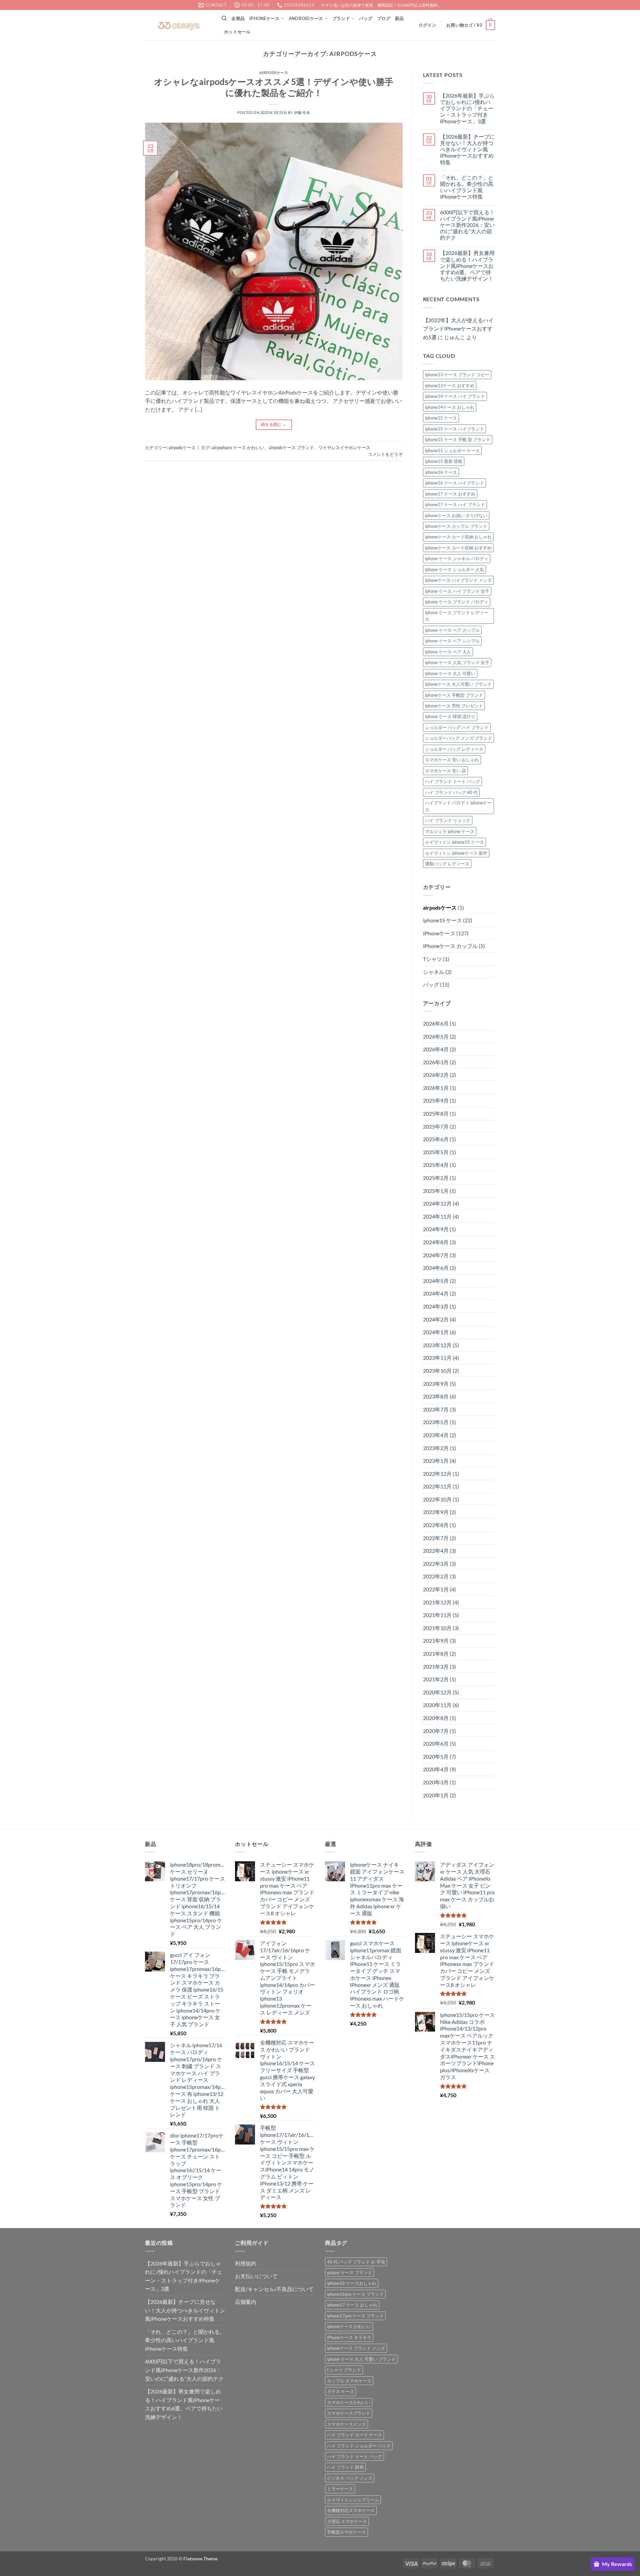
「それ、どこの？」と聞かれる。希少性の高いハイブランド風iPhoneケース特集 (467, 187)
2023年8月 (436, 1396)
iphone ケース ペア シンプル (452, 641)
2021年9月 (436, 1641)
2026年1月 (436, 1088)
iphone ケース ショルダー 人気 (454, 569)
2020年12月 (437, 1692)
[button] (427, 25)
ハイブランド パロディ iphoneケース (458, 806)
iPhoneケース (264, 18)
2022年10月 (437, 1499)
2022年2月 (436, 1576)
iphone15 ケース (441, 418)
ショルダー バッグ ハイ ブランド (457, 727)
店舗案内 (246, 2302)
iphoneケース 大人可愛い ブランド (458, 684)
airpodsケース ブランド (291, 447)
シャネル (434, 972)
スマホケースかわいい (349, 2402)
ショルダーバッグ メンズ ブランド (458, 738)
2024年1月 (436, 1332)
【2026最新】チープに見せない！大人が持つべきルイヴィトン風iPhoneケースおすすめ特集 (467, 149)
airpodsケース (274, 72)
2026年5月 (436, 1036)
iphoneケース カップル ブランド (456, 526)
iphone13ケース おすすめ (450, 386)
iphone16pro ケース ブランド (355, 2294)
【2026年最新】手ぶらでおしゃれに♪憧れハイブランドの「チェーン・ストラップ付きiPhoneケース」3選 (467, 108)
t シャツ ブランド (344, 2370)
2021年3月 (436, 1667)
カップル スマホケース (349, 2381)
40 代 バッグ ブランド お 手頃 (356, 2262)
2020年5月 (436, 1756)
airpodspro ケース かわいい (238, 447)
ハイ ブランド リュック (448, 820)
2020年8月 (436, 1718)
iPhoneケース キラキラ (349, 2337)
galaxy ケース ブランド (349, 2272)
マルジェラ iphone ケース (450, 831)
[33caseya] (178, 25)
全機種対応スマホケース (351, 2510)
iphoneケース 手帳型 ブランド (454, 695)
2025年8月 (436, 1113)
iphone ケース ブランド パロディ (457, 602)
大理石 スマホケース (347, 2521)
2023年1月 (436, 1461)
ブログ (384, 18)
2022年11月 (437, 1486)
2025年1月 (436, 1191)
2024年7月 (436, 1255)
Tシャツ (432, 959)
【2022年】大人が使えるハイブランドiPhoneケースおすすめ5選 (458, 329)
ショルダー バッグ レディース (454, 749)
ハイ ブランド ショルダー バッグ (359, 2446)
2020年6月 (436, 1743)
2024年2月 (436, 1319)
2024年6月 (436, 1268)
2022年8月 (436, 1525)
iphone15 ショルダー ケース (452, 450)
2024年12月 (437, 1203)
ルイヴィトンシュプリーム (353, 2500)
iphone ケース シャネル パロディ (457, 558)
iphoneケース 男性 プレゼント (454, 706)
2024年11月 (437, 1216)
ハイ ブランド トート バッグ (452, 781)
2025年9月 (436, 1100)
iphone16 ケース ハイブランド (454, 483)
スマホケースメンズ (346, 2424)
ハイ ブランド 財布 (345, 2467)
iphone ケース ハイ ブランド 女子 (457, 591)
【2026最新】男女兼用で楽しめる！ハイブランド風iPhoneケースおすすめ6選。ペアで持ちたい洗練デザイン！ (467, 266)
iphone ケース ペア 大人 (448, 652)
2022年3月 (436, 1564)
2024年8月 (436, 1242)
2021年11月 (437, 1615)
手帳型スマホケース (346, 2532)
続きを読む (274, 424)
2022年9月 (436, 1512)
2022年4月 (436, 1551)
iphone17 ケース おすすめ (450, 494)
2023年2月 (436, 1448)
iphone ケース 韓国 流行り (450, 716)
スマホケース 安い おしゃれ (452, 760)
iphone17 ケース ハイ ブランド (455, 504)
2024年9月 (436, 1229)
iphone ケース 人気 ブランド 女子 (457, 662)
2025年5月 (436, 1152)
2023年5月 (436, 1422)
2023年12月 (437, 1345)
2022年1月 (436, 1589)
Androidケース (306, 18)
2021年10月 (437, 1628)
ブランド (341, 18)
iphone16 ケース (441, 472)
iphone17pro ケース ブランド (355, 2316)
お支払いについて (256, 2276)
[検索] (224, 18)
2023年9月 (436, 1384)
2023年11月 (437, 1358)
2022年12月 (437, 1474)
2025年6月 (436, 1139)
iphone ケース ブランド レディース (457, 616)
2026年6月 (436, 1023)
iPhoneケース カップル (450, 946)
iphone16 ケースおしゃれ (352, 2283)
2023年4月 (436, 1435)
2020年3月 (436, 1782)
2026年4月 (436, 1049)
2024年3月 (436, 1306)
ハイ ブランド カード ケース (354, 2435)
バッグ (366, 18)
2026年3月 (436, 1062)
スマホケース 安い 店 (445, 771)
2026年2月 (436, 1075)
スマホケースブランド (349, 2413)
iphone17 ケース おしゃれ (352, 2305)
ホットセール (237, 32)
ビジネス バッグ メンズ (350, 2478)
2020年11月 (437, 1705)
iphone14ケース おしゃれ (450, 407)
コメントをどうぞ (385, 454)
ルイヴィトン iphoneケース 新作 (456, 853)
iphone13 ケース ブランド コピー (457, 375)
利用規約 (246, 2263)
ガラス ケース (340, 2391)
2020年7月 (436, 1731)
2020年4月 (436, 1769)
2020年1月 (436, 1795)
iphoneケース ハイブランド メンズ (458, 580)
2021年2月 (436, 1679)
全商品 (238, 18)
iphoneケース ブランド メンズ (356, 2348)
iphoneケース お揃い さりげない (456, 515)
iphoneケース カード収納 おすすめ (458, 548)
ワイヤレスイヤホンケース (344, 447)
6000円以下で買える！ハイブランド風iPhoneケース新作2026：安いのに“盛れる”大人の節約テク (467, 225)
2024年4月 (436, 1293)
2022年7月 (436, 1538)
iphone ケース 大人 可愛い (450, 673)
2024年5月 (436, 1281)
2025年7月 (436, 1126)
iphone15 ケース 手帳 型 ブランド (458, 439)
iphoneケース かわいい (349, 2326)
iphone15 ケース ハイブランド (454, 429)
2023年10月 (437, 1371)
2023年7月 (436, 1409)
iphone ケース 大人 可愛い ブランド (361, 2359)
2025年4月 (436, 1165)
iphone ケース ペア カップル (452, 630)
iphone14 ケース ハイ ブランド (455, 396)
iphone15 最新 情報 (444, 461)
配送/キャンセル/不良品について (274, 2289)
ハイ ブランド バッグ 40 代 (451, 792)
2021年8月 (436, 1654)
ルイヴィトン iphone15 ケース (454, 842)
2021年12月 (437, 1602)
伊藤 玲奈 (302, 112)
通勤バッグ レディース (447, 864)
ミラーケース (340, 2489)
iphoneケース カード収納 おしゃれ (458, 537)
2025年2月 (436, 1178)
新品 (399, 18)
